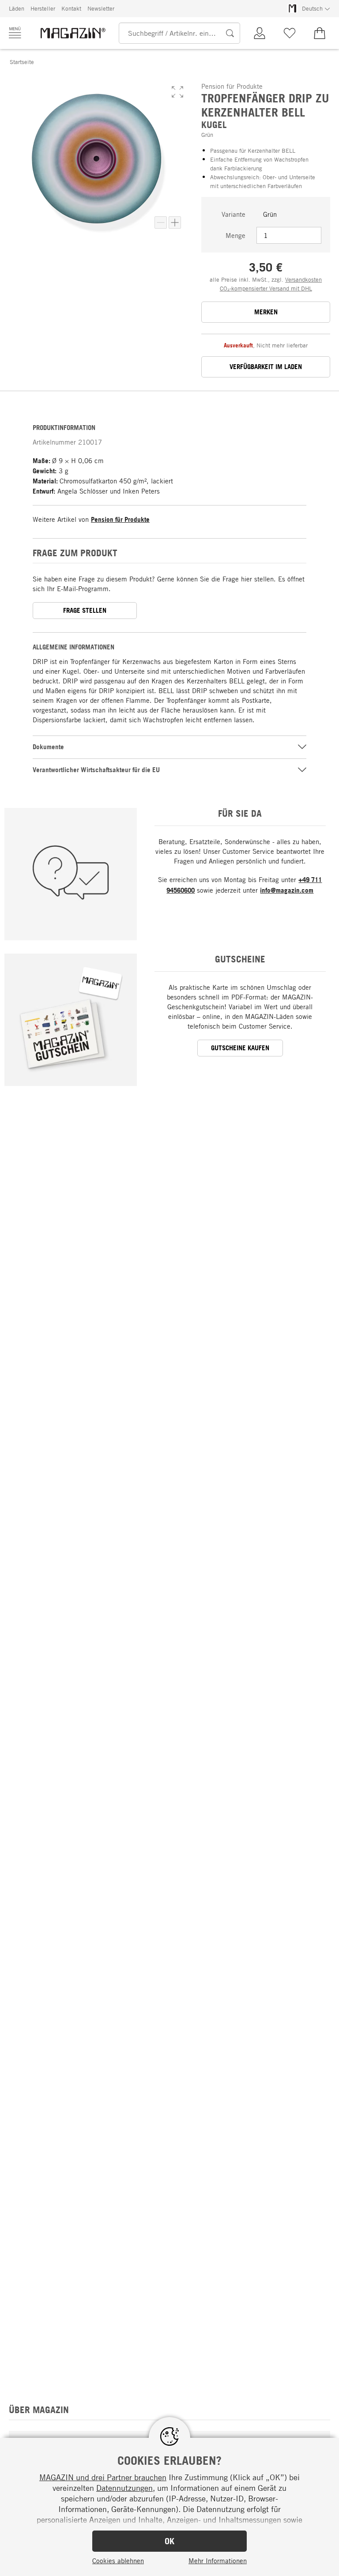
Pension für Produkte (120, 519)
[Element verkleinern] (161, 223)
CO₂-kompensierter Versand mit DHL (266, 288)
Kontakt (71, 8)
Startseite (22, 62)
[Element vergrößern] (175, 223)
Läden (17, 8)
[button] (177, 92)
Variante (234, 214)
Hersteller (43, 8)
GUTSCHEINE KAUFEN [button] (240, 1048)
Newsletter (101, 8)
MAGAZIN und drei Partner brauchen (103, 2477)
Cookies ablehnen (118, 2561)
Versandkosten (303, 279)
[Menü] (15, 33)
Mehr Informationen (218, 2561)
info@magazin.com (287, 890)
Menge (235, 235)
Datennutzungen (124, 2488)
